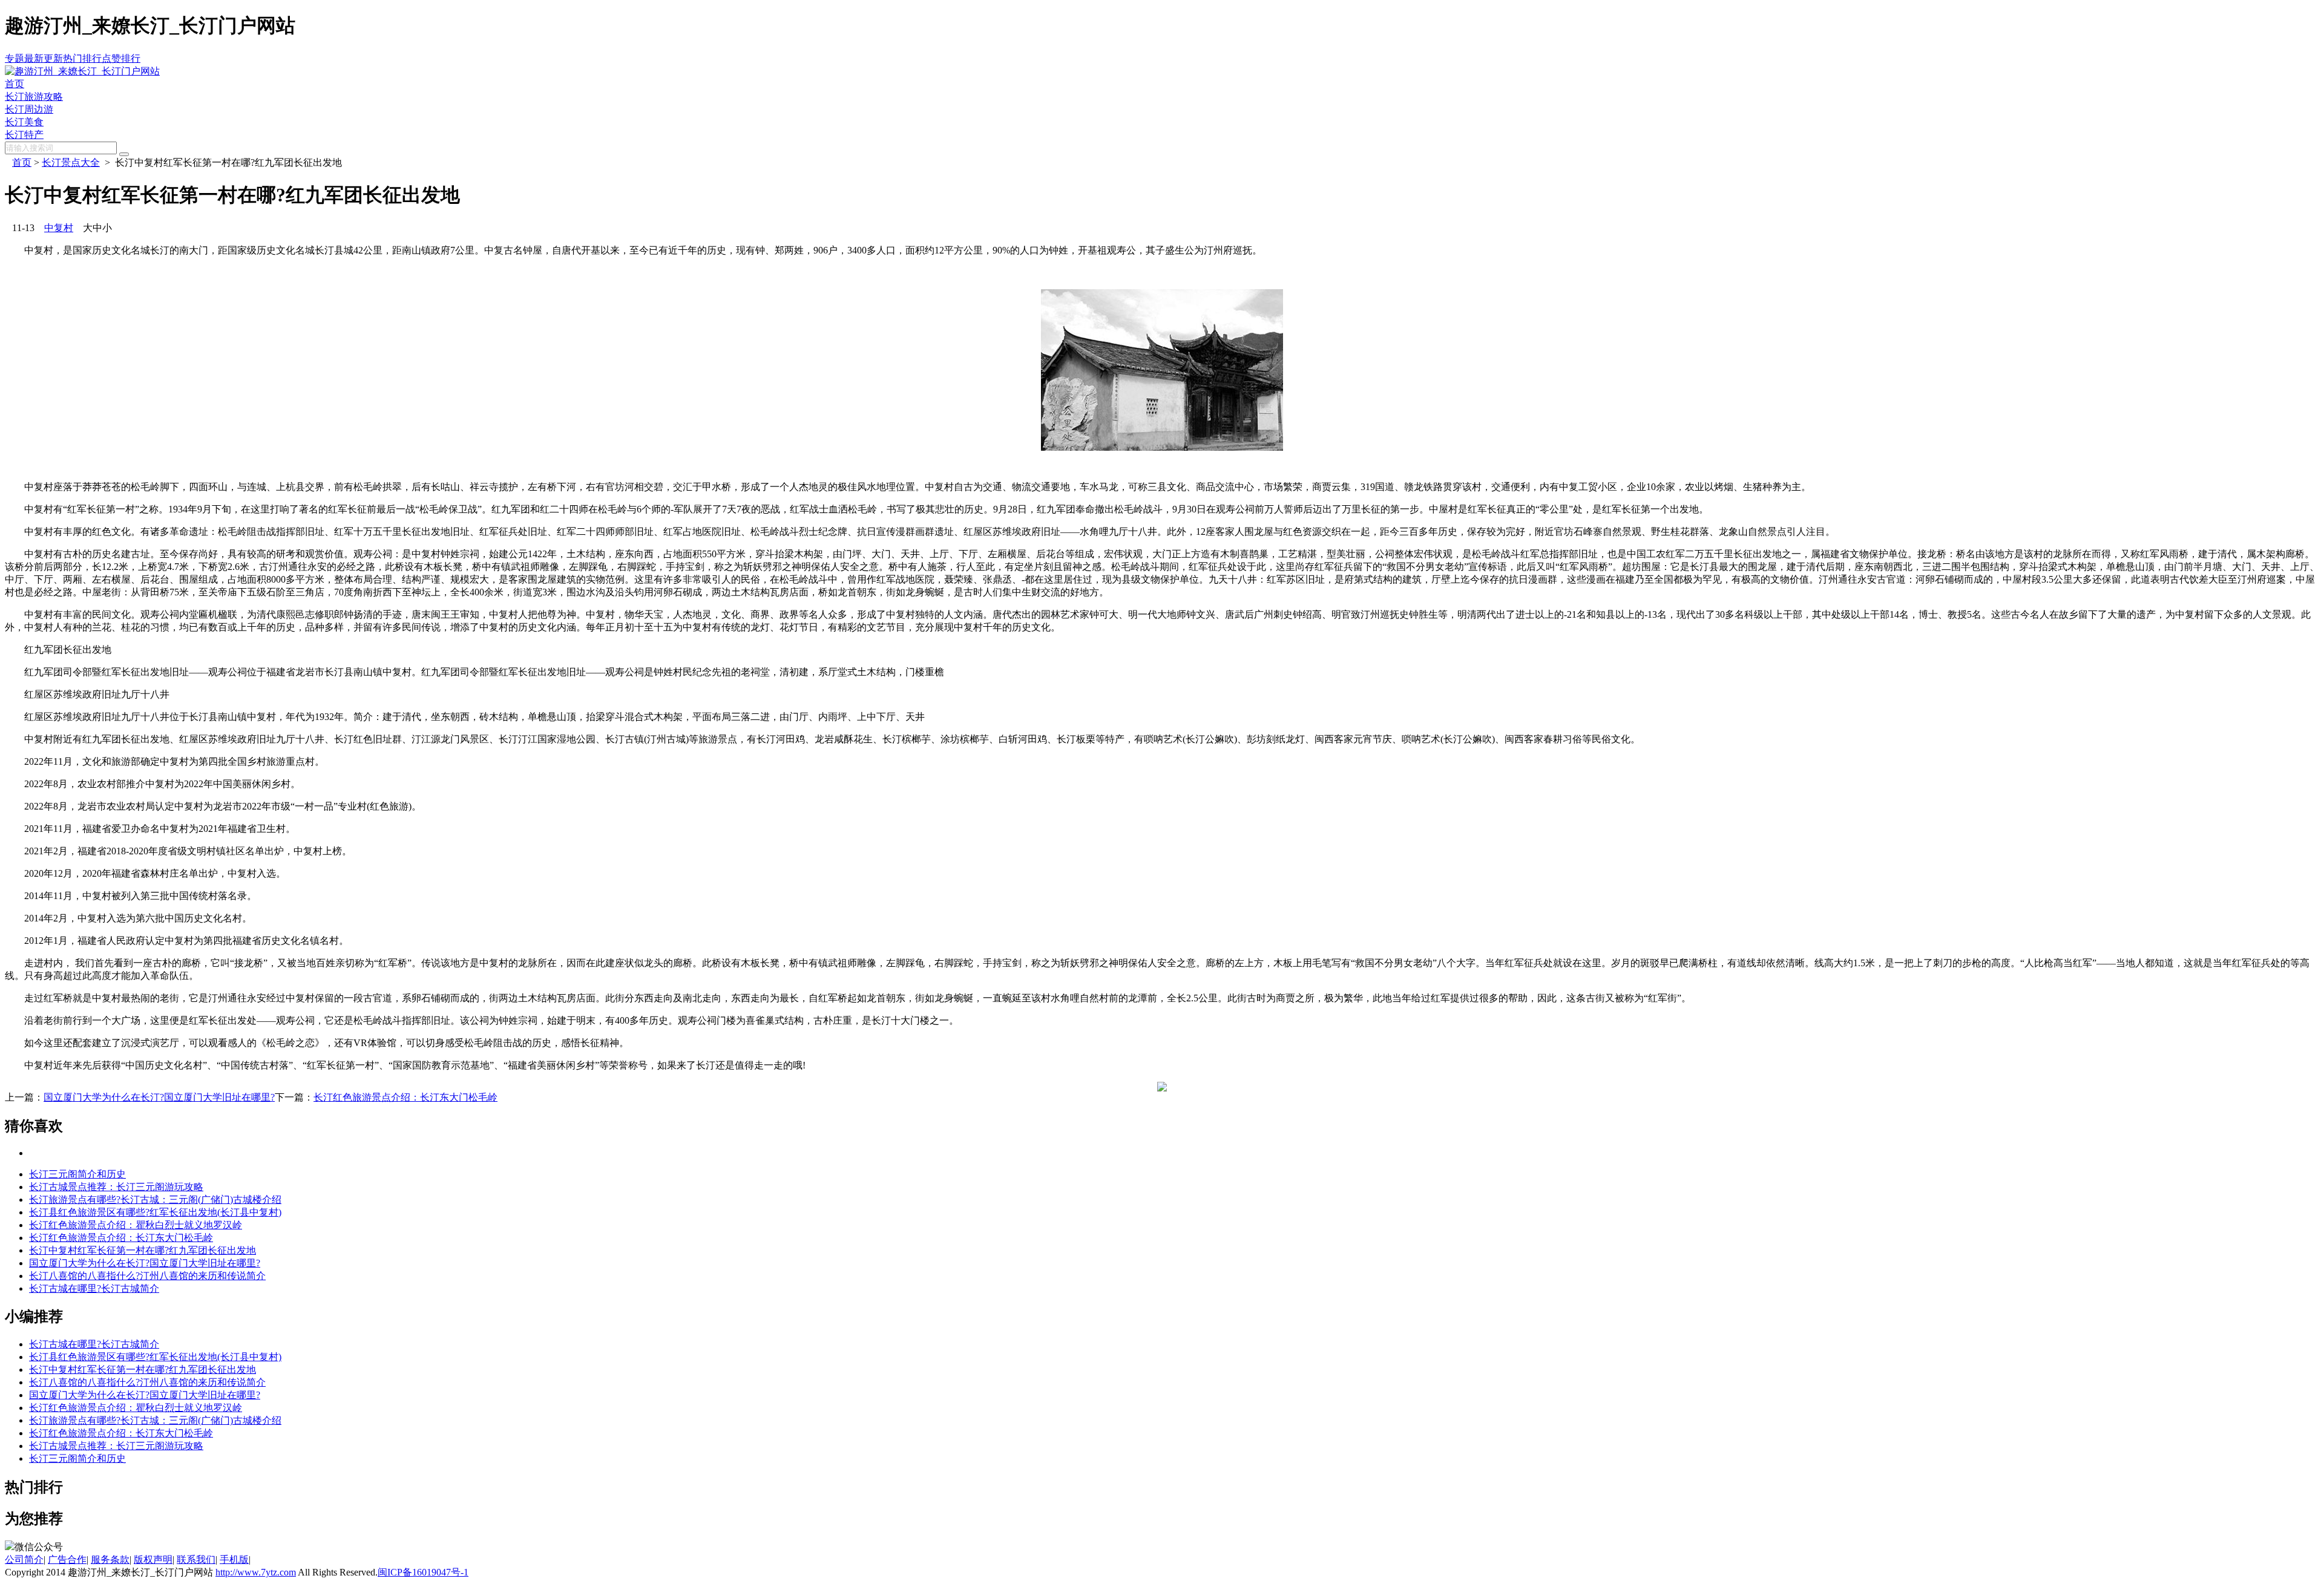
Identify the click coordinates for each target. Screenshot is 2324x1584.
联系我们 (196, 1559)
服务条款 (110, 1559)
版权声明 (153, 1559)
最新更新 (44, 58)
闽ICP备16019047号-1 (423, 1572)
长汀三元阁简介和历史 (77, 1174)
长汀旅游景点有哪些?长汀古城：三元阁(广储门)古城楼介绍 (155, 1199)
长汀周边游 (29, 109)
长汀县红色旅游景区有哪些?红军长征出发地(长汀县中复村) (155, 1212)
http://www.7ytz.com (256, 1572)
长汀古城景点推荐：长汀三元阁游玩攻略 (116, 1187)
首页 (15, 84)
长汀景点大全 (71, 162)
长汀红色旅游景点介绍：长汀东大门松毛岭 (405, 1097)
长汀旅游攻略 (34, 97)
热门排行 (82, 58)
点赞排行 (121, 58)
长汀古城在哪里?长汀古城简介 (94, 1288)
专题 (15, 58)
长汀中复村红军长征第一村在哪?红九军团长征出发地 (143, 1250)
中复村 (59, 228)
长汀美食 (24, 122)
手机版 (234, 1559)
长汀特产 (24, 135)
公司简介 (24, 1559)
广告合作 (67, 1559)
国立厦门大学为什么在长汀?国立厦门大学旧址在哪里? (159, 1097)
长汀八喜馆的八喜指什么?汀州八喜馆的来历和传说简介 (147, 1276)
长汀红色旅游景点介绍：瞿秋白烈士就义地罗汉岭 (136, 1225)
